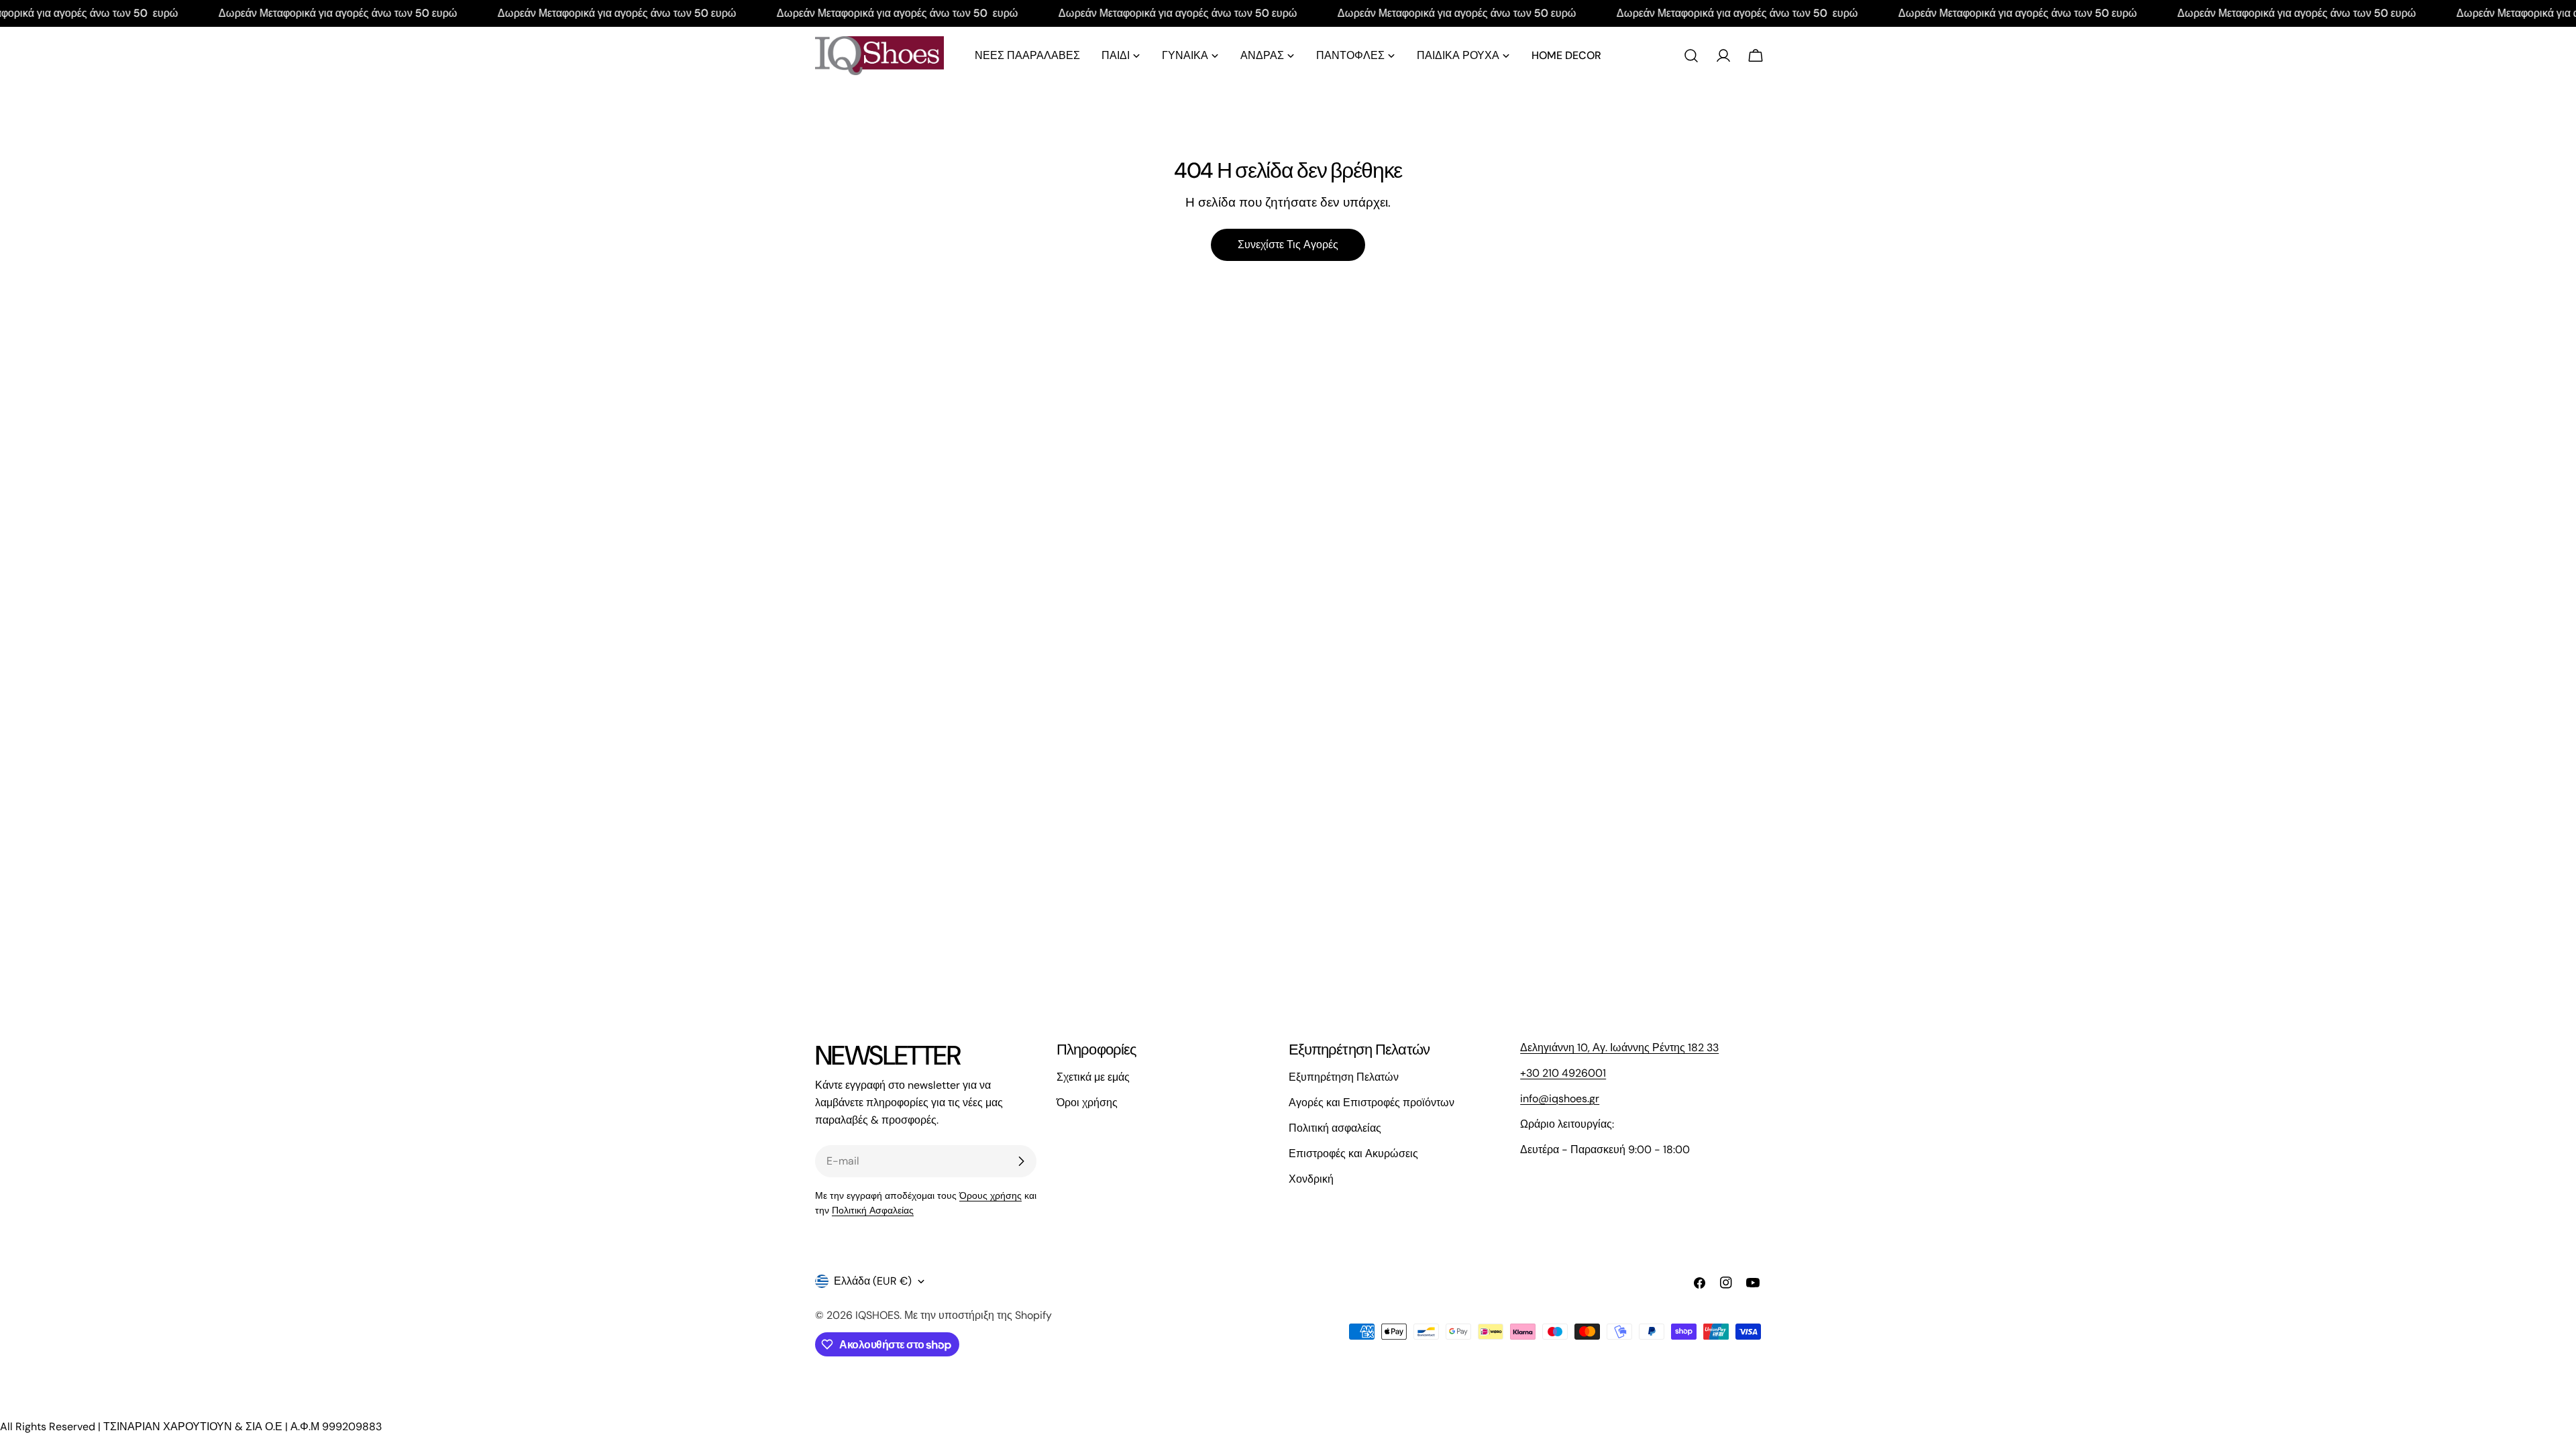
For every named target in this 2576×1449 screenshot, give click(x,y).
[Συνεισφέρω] (1021, 1161)
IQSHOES (877, 1315)
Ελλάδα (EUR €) (873, 1281)
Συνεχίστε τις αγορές (1288, 245)
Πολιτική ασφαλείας (1335, 1128)
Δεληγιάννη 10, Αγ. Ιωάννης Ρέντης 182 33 (1619, 1048)
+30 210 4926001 (1563, 1073)
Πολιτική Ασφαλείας (873, 1210)
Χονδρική (1311, 1179)
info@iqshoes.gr (1560, 1098)
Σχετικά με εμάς (1093, 1077)
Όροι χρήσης (1087, 1103)
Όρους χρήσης (990, 1195)
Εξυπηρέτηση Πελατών (1344, 1077)
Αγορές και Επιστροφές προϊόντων (1372, 1103)
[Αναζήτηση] (1691, 56)
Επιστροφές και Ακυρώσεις (1353, 1153)
